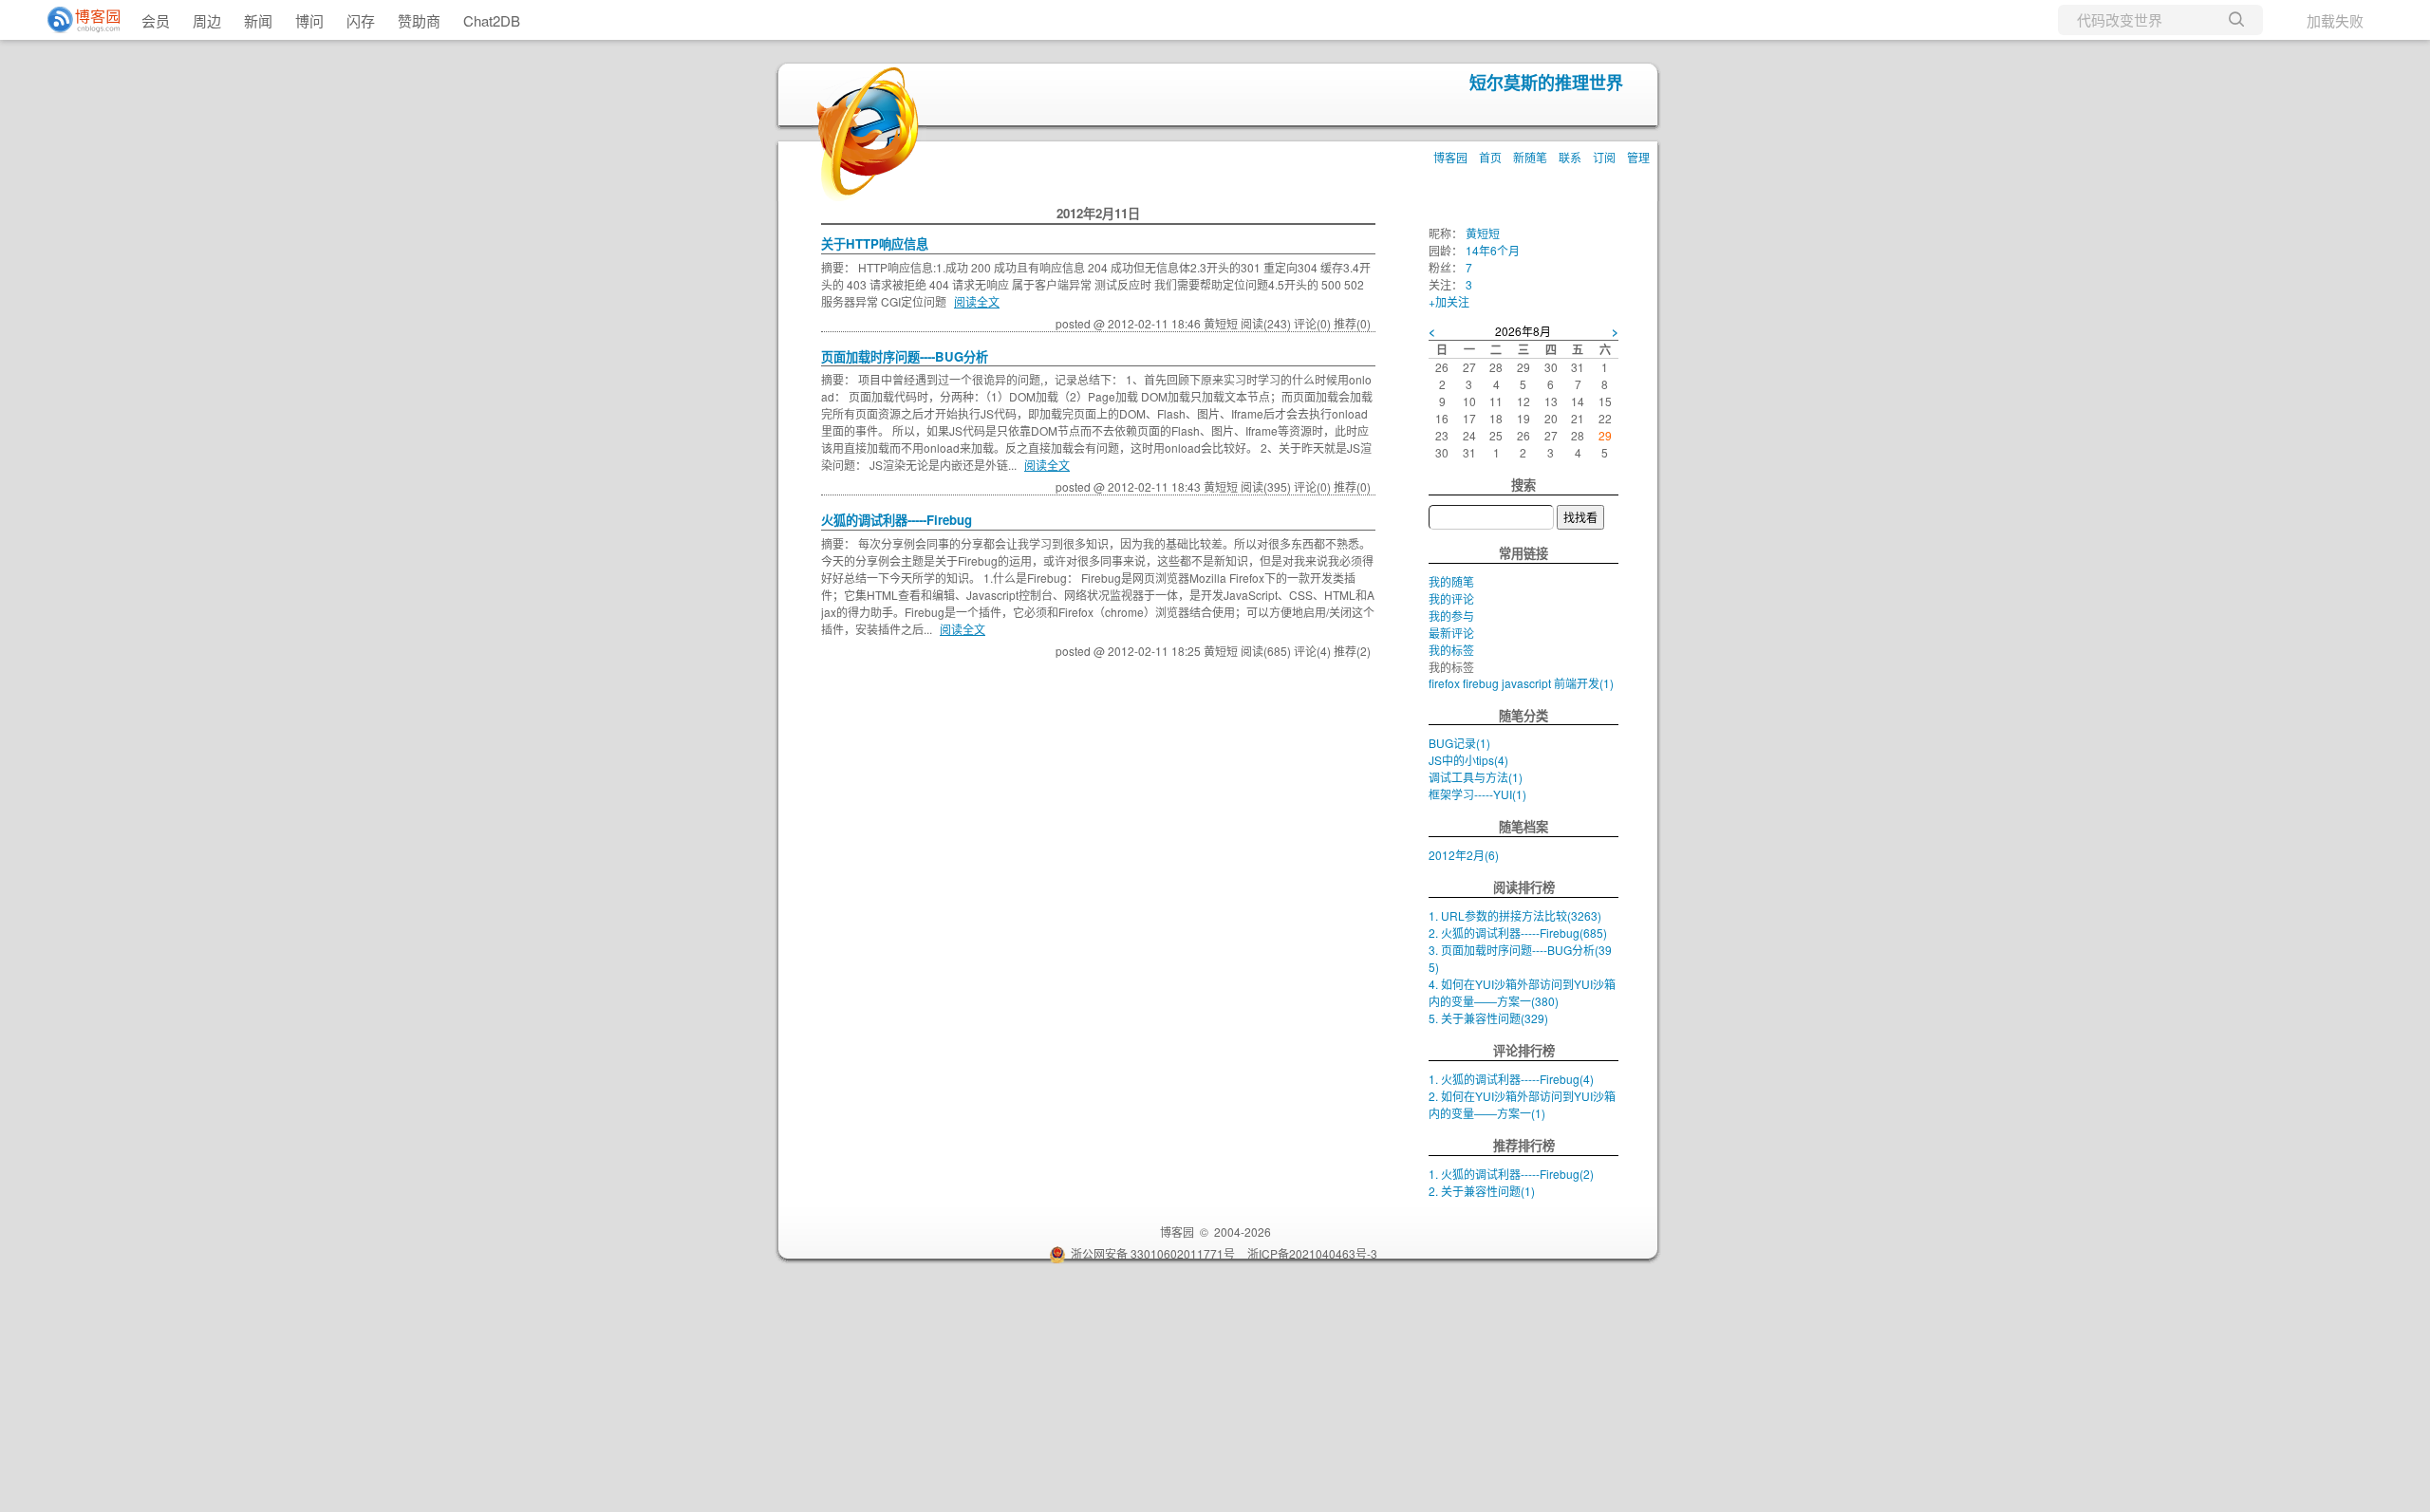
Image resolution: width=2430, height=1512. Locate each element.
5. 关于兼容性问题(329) (1488, 1018)
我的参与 (1451, 616)
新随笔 (1530, 157)
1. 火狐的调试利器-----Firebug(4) (1511, 1079)
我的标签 (1451, 650)
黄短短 (1483, 233)
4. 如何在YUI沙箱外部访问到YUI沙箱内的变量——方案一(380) (1522, 992)
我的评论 (1451, 598)
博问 (309, 20)
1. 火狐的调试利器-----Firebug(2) (1511, 1174)
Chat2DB (492, 20)
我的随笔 (1451, 581)
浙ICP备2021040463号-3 (1312, 1253)
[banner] (76, 20)
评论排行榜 (1524, 1050)
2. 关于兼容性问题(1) (1482, 1191)
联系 (1570, 157)
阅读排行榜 (1524, 887)
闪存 (361, 20)
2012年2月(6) (1464, 855)
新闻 (258, 20)
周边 (207, 20)
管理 (1638, 157)
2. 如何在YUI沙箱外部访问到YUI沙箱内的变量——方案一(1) (1522, 1104)
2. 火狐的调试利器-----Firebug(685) (1518, 933)
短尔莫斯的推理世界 (1546, 83)
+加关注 (1449, 301)
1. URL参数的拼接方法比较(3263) (1515, 915)
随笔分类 (1523, 715)
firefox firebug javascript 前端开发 (1521, 683)
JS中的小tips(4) (1468, 760)
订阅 (1604, 157)
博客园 (1450, 157)
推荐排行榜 (1524, 1145)
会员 (156, 20)
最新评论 (1451, 633)
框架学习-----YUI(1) (1477, 794)
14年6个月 (1493, 250)
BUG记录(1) (1459, 743)
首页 (1490, 157)
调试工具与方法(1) (1476, 777)
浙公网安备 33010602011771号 (1153, 1253)
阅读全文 (977, 301)
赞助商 (419, 20)
